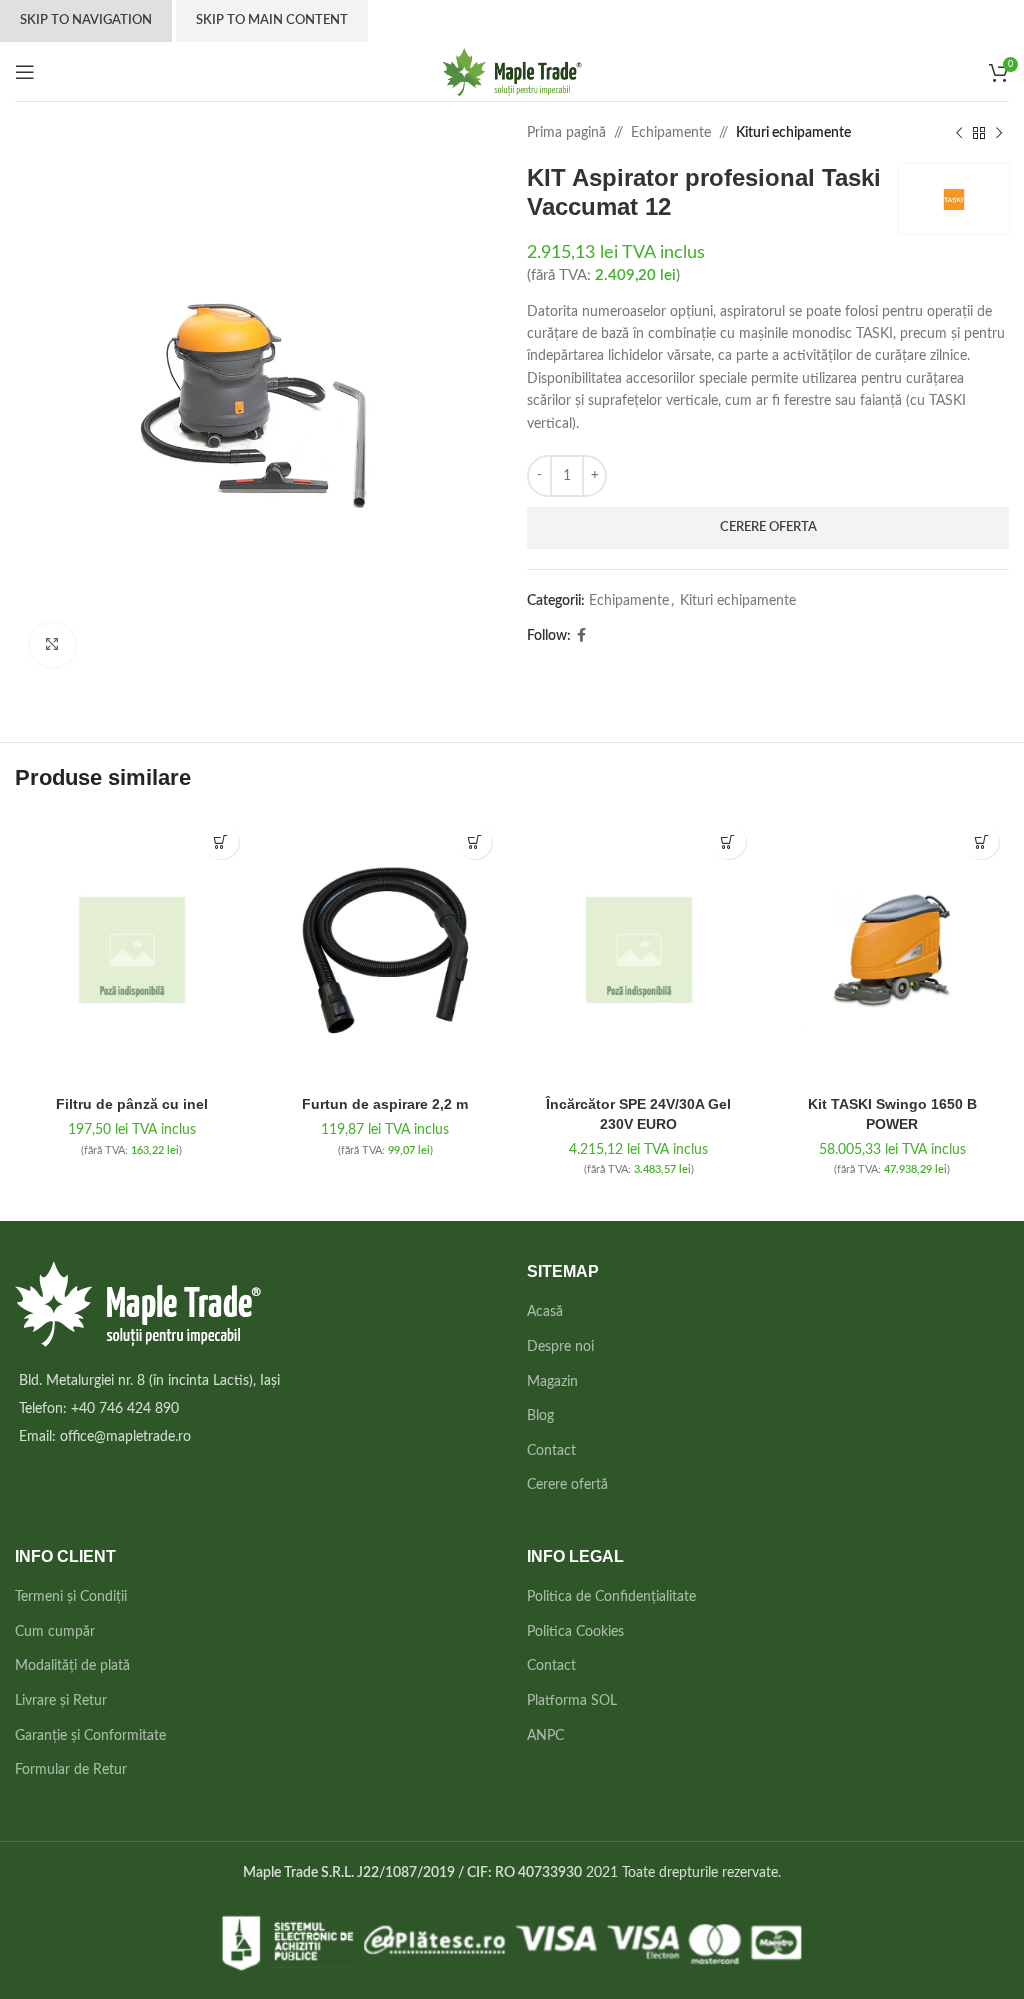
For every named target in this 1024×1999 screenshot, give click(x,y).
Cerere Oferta (768, 527)
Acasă (545, 1312)
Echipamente (671, 133)
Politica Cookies (575, 1632)
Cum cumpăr (55, 1632)
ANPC (545, 1736)
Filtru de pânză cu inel (132, 1104)
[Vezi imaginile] (52, 645)
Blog (540, 1416)
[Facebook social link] (581, 636)
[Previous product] (959, 133)
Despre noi (560, 1347)
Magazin (552, 1382)
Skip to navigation (86, 20)
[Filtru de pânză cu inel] (132, 950)
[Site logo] (512, 71)
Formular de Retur (71, 1770)
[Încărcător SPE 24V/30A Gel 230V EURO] (639, 950)
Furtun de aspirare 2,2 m (385, 1104)
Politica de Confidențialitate (611, 1597)
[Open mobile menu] (25, 72)
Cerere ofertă (567, 1485)
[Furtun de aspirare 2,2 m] (386, 950)
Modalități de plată (72, 1666)
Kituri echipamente (793, 133)
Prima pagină (566, 133)
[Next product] (999, 133)
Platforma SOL (572, 1701)
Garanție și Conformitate (90, 1736)
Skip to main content (272, 20)
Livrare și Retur (61, 1701)
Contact (551, 1451)
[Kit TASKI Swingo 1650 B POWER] (893, 950)
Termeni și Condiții (71, 1597)
